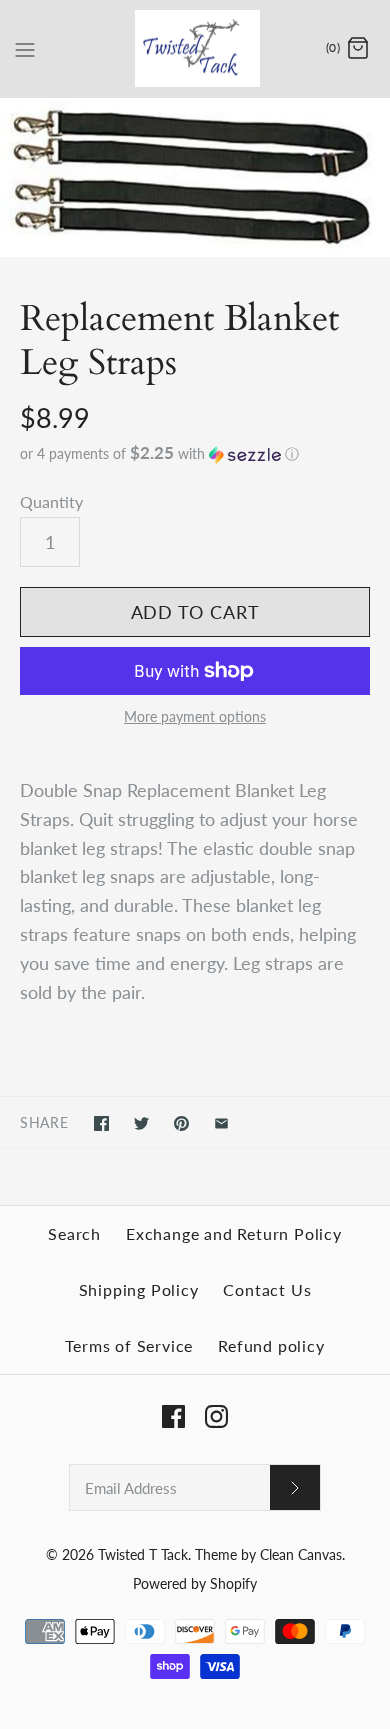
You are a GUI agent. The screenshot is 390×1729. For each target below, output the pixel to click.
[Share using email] (221, 1123)
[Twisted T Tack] (195, 48)
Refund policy (271, 1345)
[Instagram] (216, 1416)
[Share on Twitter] (141, 1123)
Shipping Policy (139, 1289)
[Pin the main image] (181, 1123)
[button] (195, 454)
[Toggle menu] (25, 48)
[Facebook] (173, 1416)
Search (74, 1233)
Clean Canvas (301, 1554)
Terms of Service (129, 1345)
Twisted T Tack (143, 1554)
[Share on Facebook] (101, 1123)
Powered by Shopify (195, 1583)
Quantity (51, 501)
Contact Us (267, 1289)
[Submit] (295, 1487)
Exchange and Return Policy (234, 1233)
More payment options (195, 717)
